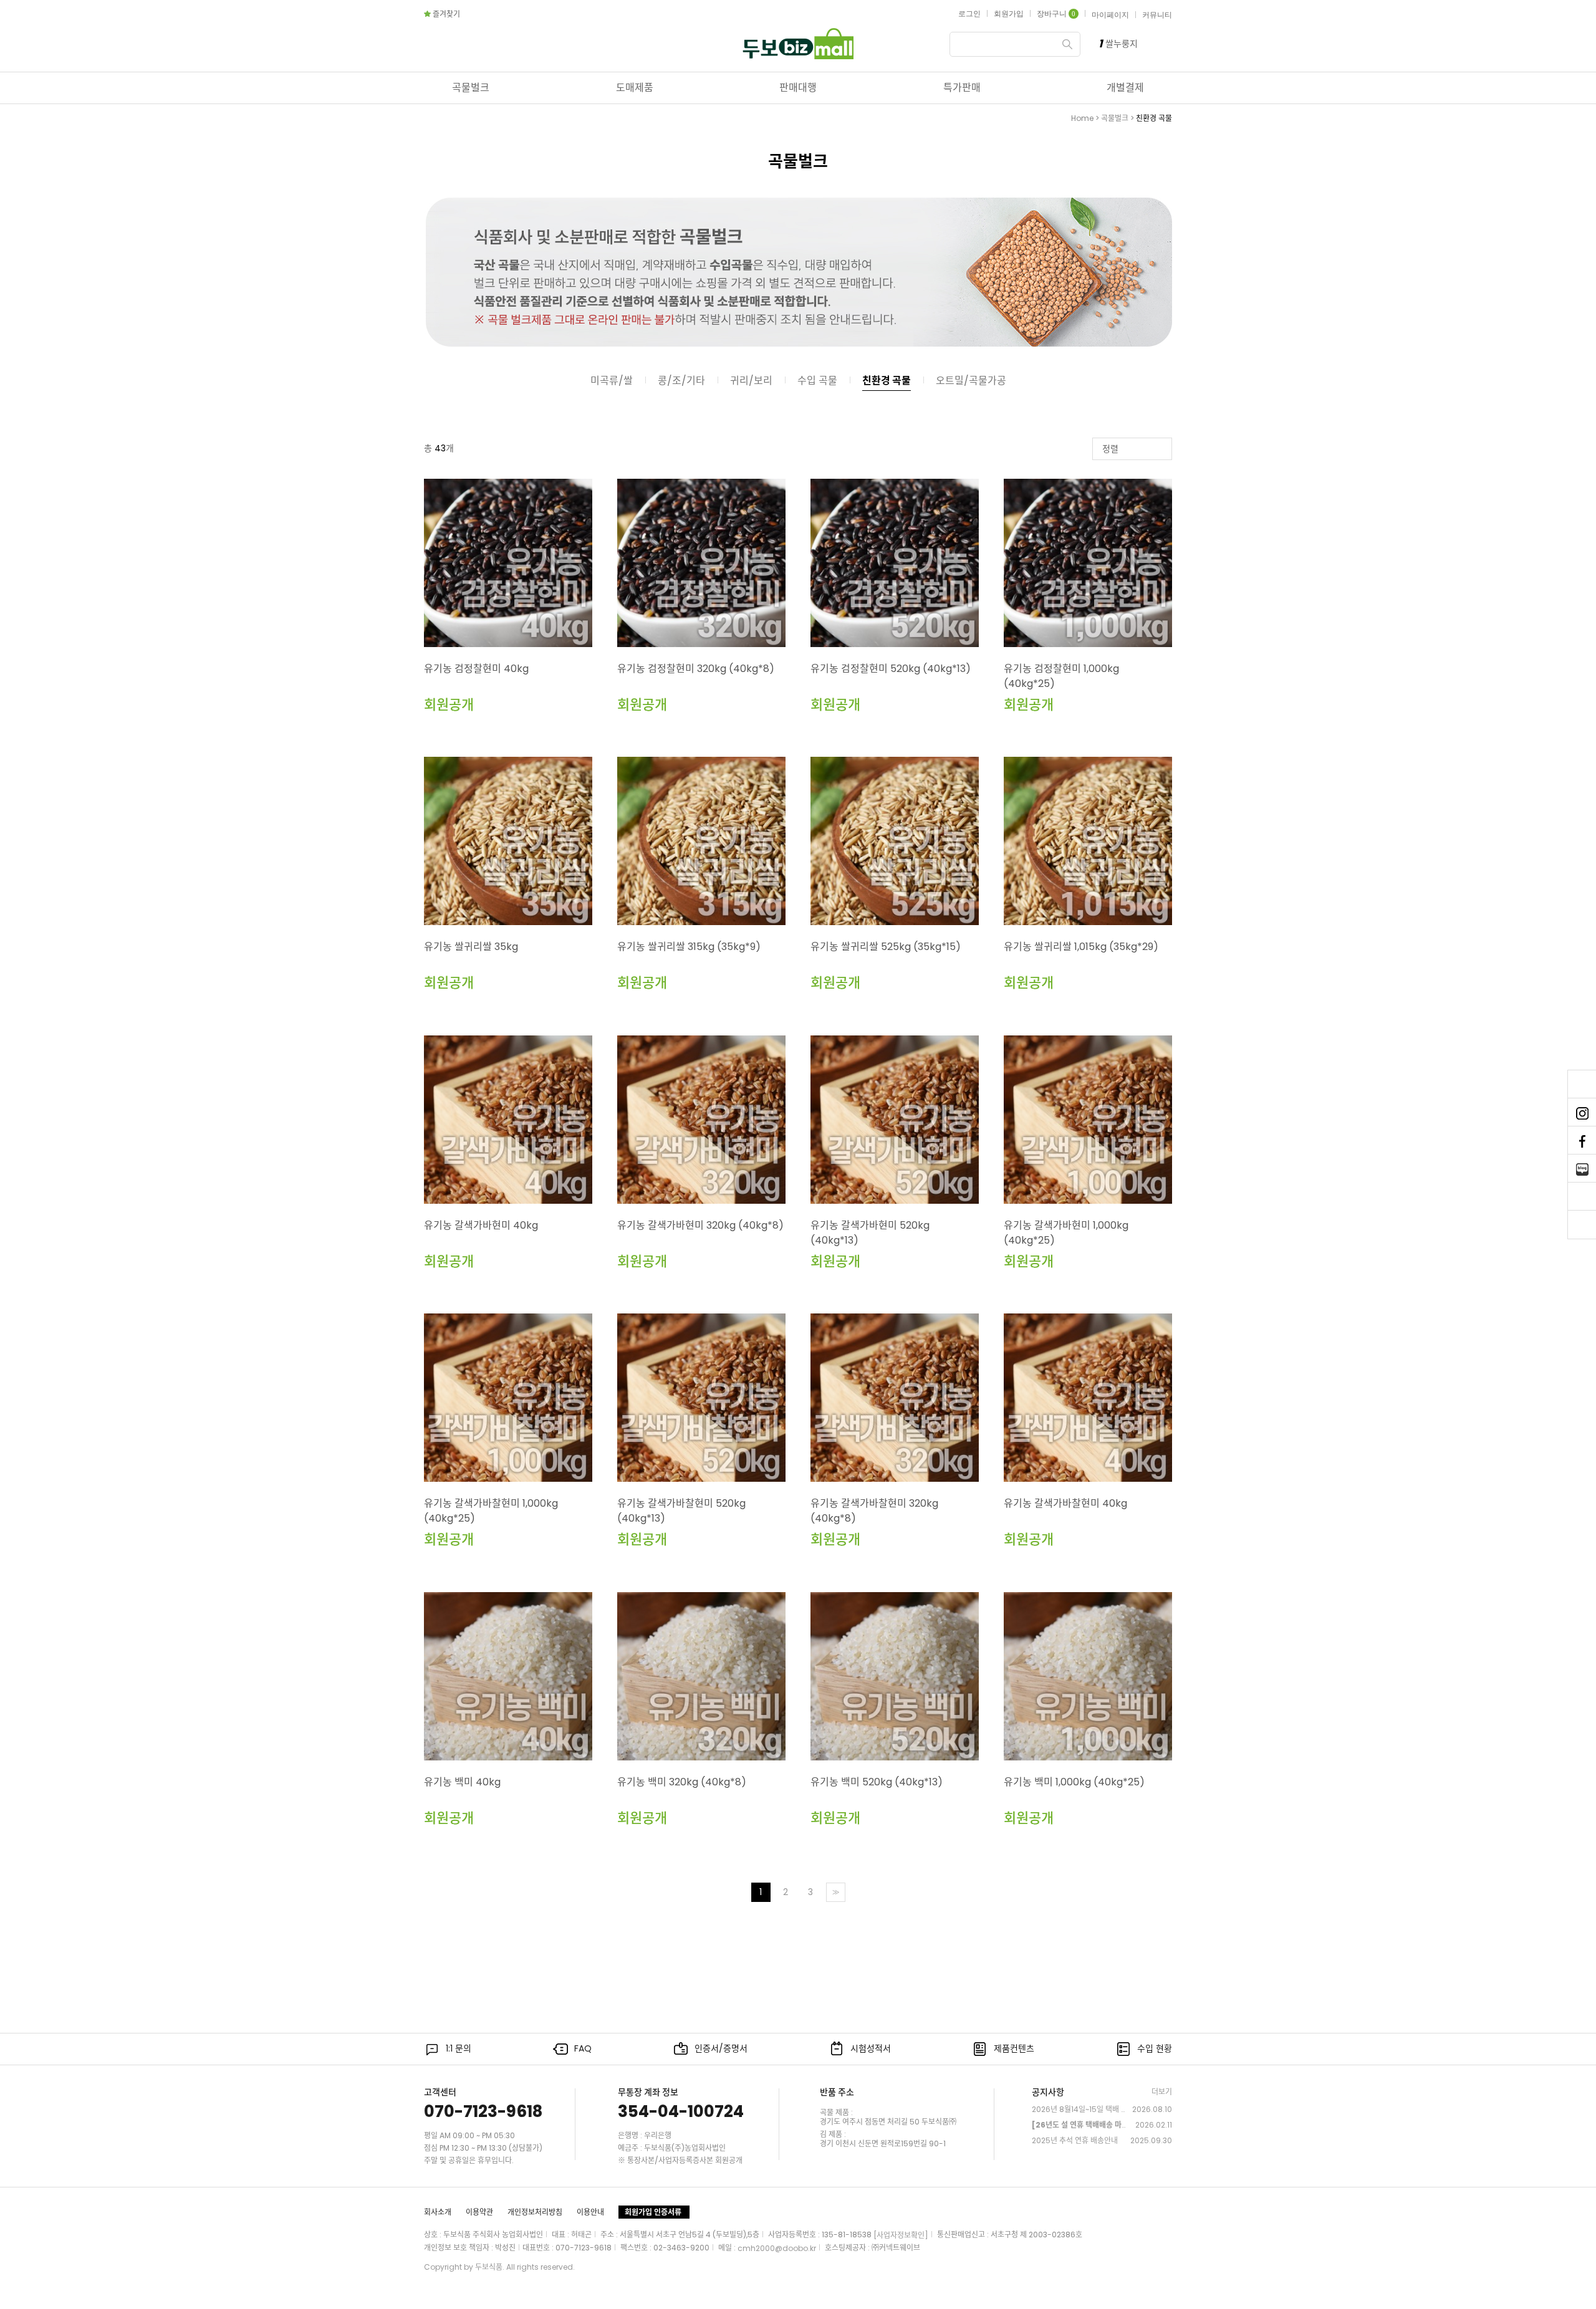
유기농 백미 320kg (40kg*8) (682, 1782)
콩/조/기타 (681, 381)
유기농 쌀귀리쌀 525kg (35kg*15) (886, 947)
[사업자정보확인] (901, 2235)
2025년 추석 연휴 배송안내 (1075, 2140)
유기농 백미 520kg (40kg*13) (877, 1782)
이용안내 (590, 2212)
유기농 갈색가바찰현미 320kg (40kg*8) (874, 1511)
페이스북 (1582, 1141)
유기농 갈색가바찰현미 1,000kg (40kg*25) (491, 1511)
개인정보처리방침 (535, 2212)
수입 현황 (1155, 2048)
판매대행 (798, 88)
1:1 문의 (459, 2048)
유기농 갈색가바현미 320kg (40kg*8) (700, 1225)
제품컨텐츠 (1014, 2048)
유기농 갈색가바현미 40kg (481, 1225)
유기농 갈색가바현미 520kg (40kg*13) (870, 1233)
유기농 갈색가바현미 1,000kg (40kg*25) (1066, 1233)
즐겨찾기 (446, 14)
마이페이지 (1110, 15)
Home (1082, 118)
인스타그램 (1582, 1113)
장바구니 (1056, 14)
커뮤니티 (1157, 15)
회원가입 (1009, 14)
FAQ (583, 2048)
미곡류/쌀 (612, 381)
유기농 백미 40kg (462, 1782)
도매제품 (635, 88)
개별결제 (1125, 88)
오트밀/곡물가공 (971, 381)
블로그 (1582, 1169)
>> (835, 1892)
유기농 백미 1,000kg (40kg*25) (1074, 1782)
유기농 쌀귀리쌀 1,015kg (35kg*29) (1081, 947)
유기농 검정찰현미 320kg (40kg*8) (696, 669)
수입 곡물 (817, 381)
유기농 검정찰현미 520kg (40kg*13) (891, 669)
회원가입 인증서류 (653, 2212)
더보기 (1162, 2092)
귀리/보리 (751, 381)
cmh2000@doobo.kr (777, 2248)
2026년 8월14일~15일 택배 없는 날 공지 (1080, 2109)
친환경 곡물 (1154, 118)
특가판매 (962, 88)
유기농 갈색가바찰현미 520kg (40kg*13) (681, 1511)
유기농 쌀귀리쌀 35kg (471, 947)
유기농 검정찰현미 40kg (476, 669)
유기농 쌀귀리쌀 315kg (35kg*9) (689, 947)
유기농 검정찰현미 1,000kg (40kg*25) (1061, 676)
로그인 (969, 14)
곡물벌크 (471, 88)
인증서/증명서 (721, 2048)
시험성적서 (871, 2048)
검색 (1067, 44)
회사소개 (438, 2212)
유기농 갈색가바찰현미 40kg (1065, 1503)
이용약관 (479, 2212)
